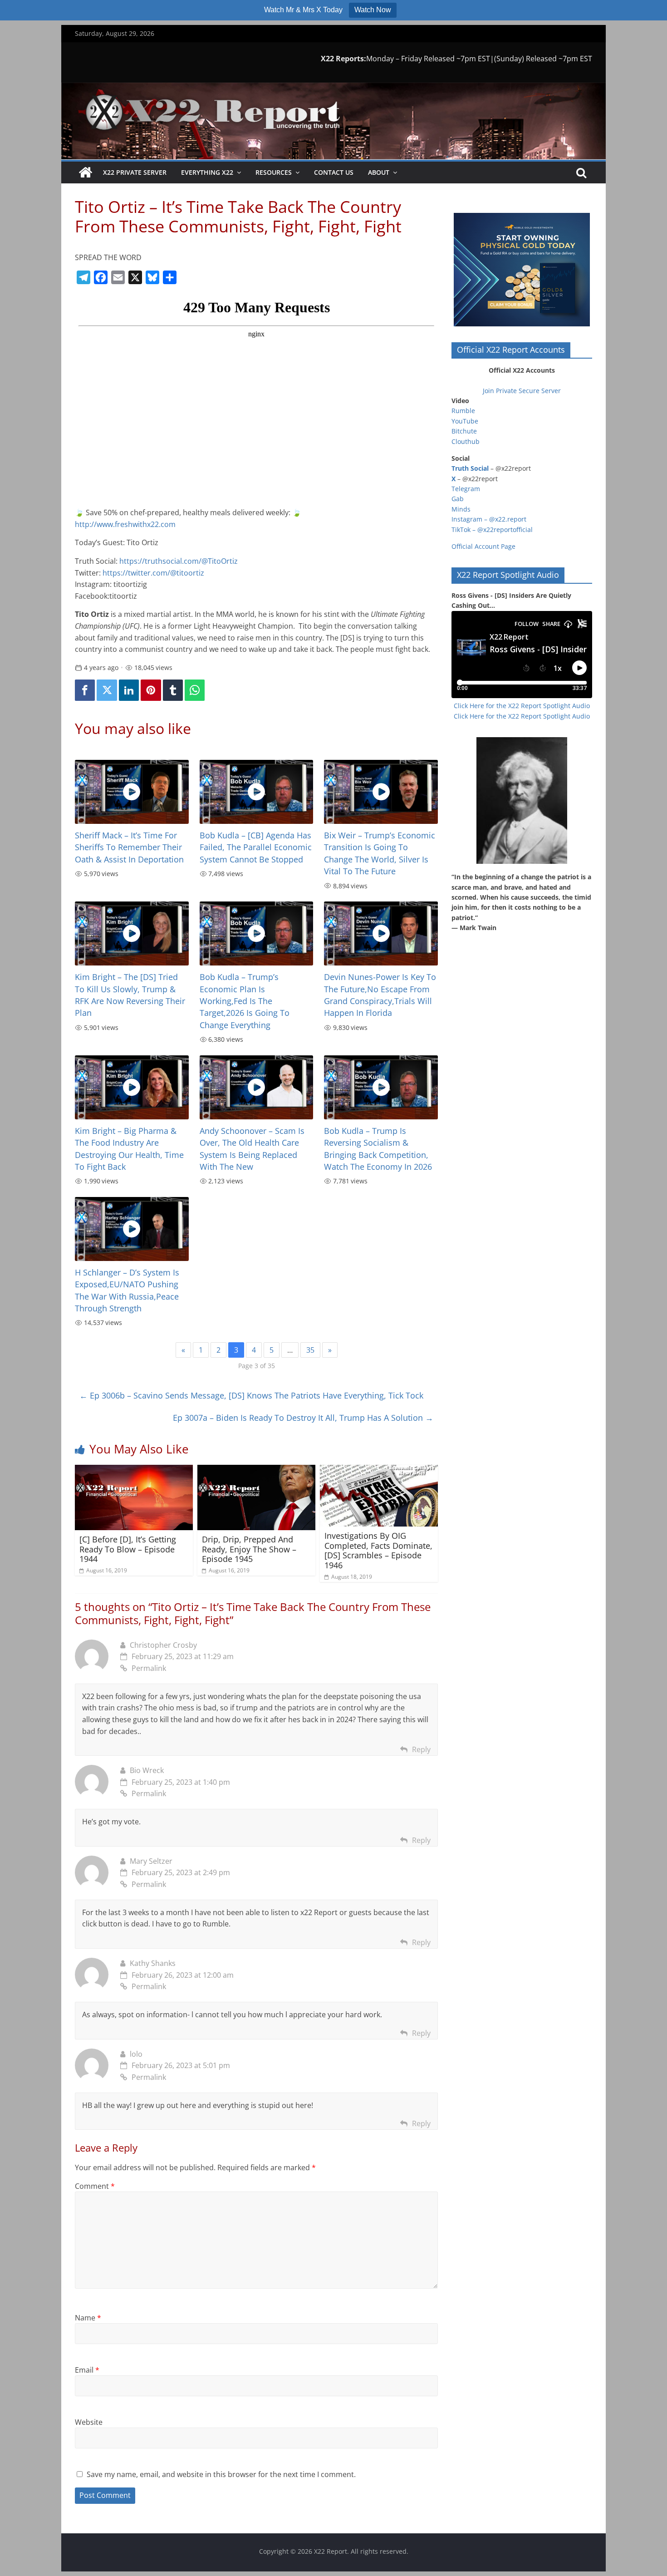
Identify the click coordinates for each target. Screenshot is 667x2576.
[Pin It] (151, 690)
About (379, 172)
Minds (461, 509)
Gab (458, 499)
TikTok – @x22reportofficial (492, 529)
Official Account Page (483, 546)
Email (87, 2370)
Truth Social (470, 468)
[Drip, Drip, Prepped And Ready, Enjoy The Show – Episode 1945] (256, 1470)
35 (310, 1350)
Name (88, 2318)
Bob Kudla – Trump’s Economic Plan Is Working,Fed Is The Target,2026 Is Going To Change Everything (245, 1001)
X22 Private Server (135, 172)
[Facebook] (85, 690)
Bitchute (464, 431)
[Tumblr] (173, 690)
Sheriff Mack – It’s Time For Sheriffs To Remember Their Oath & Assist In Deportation (129, 847)
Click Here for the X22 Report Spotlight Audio (522, 706)
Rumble (463, 411)
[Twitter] (107, 690)
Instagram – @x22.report (489, 519)
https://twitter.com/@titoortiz (153, 573)
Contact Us (334, 172)
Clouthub (466, 441)
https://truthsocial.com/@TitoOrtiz (179, 561)
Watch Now (373, 10)
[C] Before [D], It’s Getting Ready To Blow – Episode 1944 (128, 1549)
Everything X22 (207, 172)
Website (89, 2422)
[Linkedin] (129, 690)
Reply (421, 1749)
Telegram (466, 489)
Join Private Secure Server (522, 391)
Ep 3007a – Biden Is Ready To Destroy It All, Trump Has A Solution (303, 1418)
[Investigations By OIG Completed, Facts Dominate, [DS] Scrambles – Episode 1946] (379, 1470)
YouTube (465, 421)
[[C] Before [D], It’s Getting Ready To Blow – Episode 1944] (134, 1470)
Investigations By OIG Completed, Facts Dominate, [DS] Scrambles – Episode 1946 (378, 1550)
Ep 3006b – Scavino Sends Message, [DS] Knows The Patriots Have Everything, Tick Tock (251, 1395)
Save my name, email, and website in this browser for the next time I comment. (221, 2474)
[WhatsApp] (195, 690)
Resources (274, 172)
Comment (95, 2186)
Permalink (149, 1668)
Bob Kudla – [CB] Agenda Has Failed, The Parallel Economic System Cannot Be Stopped (256, 847)
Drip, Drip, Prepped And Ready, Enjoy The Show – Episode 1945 (249, 1549)
